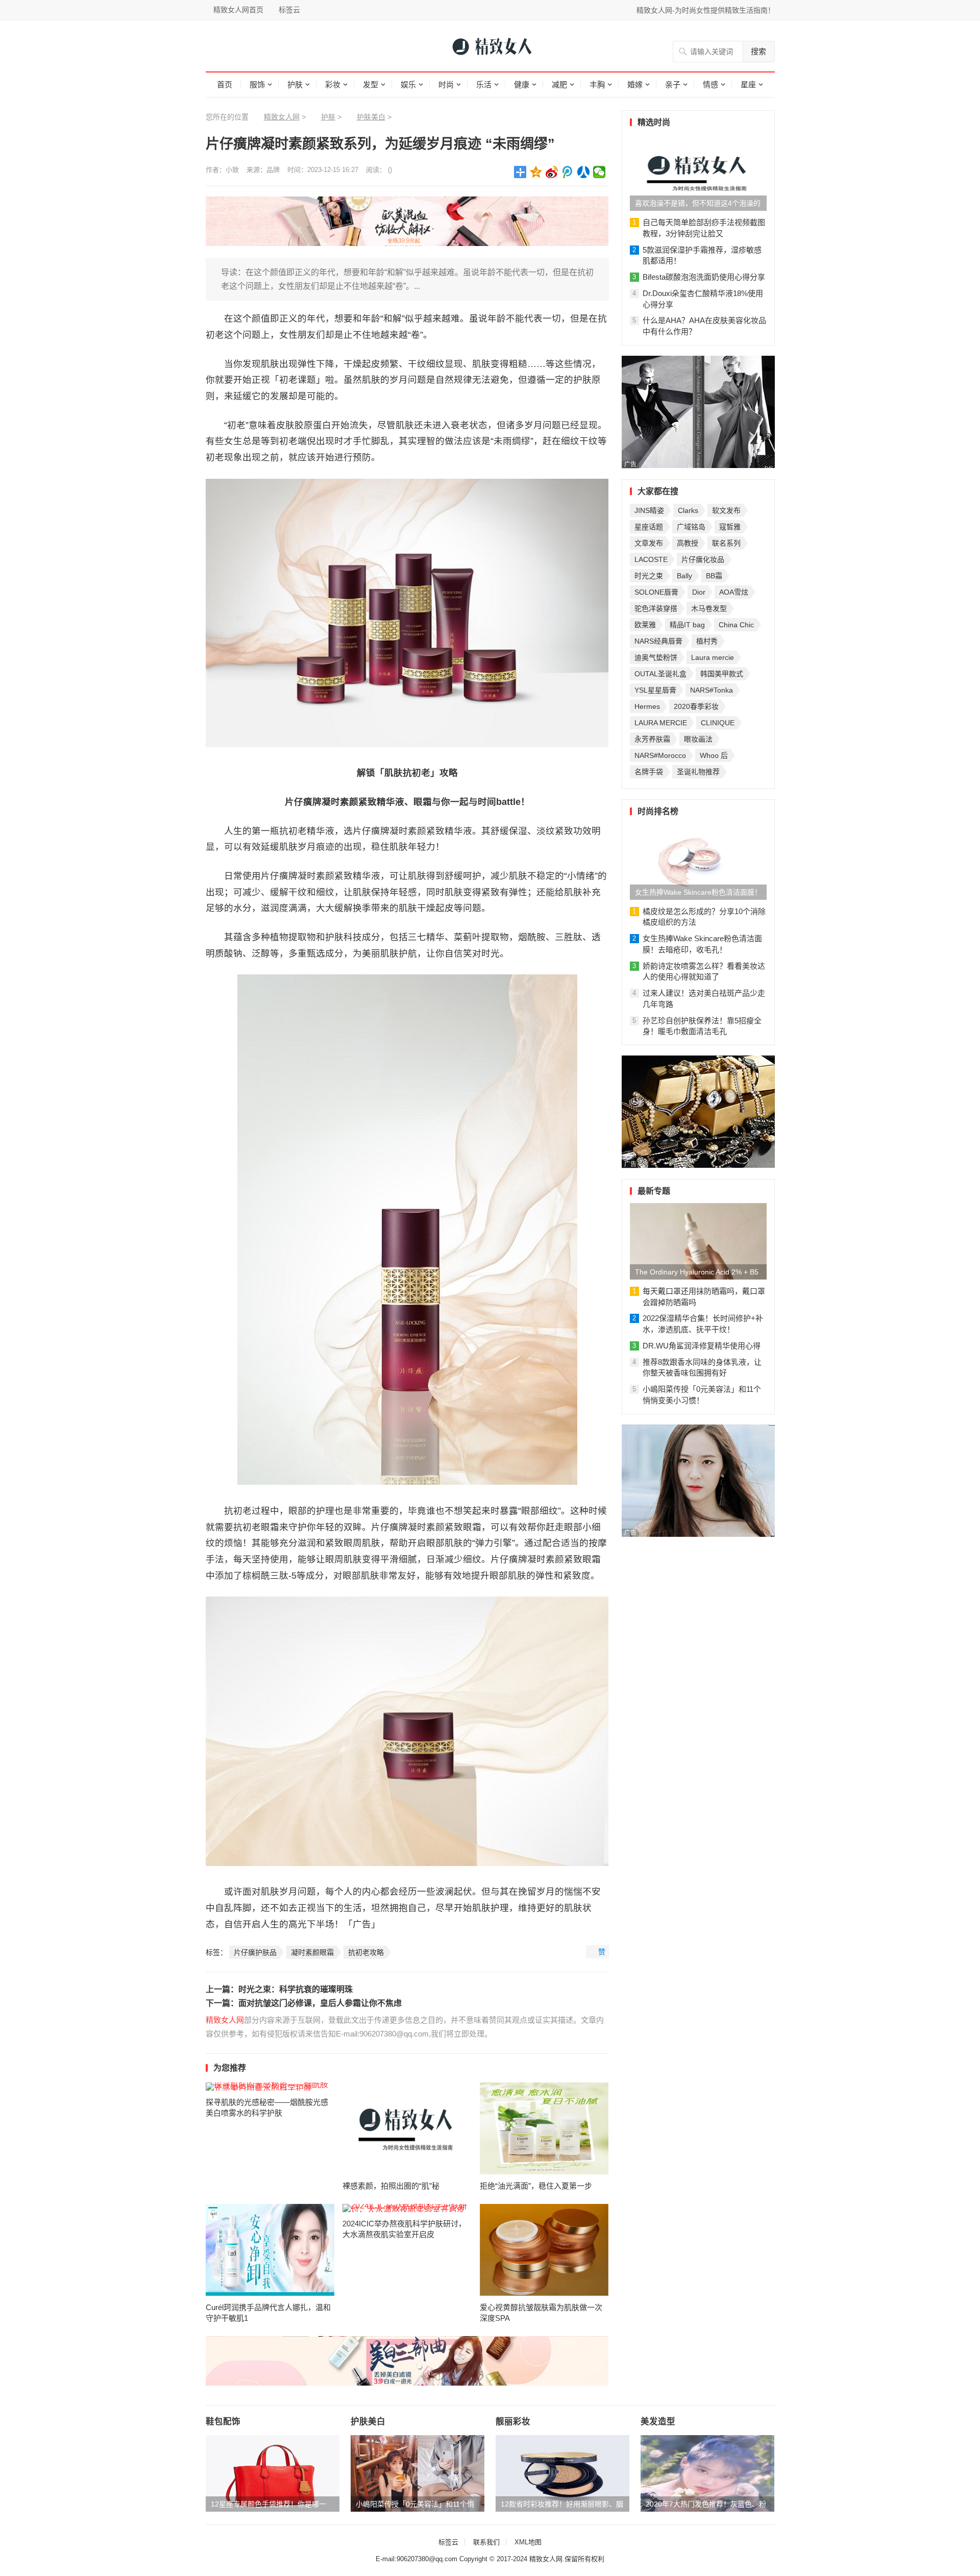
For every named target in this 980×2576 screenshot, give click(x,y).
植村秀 (707, 641)
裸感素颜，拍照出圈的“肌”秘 (391, 2186)
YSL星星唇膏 (655, 690)
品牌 (273, 170)
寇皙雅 (730, 527)
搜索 (758, 51)
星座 (748, 84)
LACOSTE (651, 559)
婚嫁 (635, 84)
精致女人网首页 (238, 10)
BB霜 (714, 576)
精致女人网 (282, 117)
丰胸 (597, 84)
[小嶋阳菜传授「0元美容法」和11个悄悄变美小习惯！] (418, 2473)
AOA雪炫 (734, 592)
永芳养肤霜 (652, 739)
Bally (684, 576)
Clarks (688, 510)
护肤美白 (371, 117)
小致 (232, 170)
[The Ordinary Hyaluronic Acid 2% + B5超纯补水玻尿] (698, 1241)
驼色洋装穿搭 (656, 608)
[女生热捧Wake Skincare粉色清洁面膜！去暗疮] (698, 862)
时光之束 (649, 576)
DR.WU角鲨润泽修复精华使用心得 (702, 1346)
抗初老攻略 (366, 1952)
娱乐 (408, 84)
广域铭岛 (691, 527)
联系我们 (486, 2542)
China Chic (736, 625)
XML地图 (528, 2542)
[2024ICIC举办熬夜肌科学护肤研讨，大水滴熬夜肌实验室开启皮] (407, 2208)
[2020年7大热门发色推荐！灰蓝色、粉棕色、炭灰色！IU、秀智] (707, 2473)
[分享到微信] (599, 172)
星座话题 (649, 527)
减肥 (559, 84)
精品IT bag (687, 625)
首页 (225, 84)
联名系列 (726, 543)
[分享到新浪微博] (552, 172)
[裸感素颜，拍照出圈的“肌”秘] (407, 2128)
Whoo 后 (714, 755)
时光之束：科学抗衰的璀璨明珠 (296, 1989)
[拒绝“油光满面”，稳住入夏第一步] (544, 2128)
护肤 (295, 84)
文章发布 (649, 543)
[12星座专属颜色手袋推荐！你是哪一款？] (273, 2473)
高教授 (688, 543)
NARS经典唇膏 (658, 641)
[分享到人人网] (584, 172)
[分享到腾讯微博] (568, 172)
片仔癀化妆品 (703, 559)
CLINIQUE (718, 723)
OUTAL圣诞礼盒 (660, 674)
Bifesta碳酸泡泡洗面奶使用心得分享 (704, 277)
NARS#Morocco (660, 755)
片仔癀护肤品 (255, 1952)
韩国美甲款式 (722, 674)
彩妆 (333, 84)
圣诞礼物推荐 (698, 772)
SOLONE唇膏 (656, 592)
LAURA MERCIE (661, 723)
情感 (710, 84)
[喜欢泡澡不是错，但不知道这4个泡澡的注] (698, 173)
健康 (522, 84)
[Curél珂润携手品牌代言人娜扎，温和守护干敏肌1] (270, 2250)
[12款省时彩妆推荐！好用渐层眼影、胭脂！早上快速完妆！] (562, 2473)
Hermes (647, 706)
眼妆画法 (698, 739)
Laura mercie (713, 657)
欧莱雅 (645, 625)
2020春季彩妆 (696, 706)
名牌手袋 (649, 772)
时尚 (446, 84)
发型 (371, 84)
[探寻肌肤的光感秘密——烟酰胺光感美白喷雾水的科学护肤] (270, 2087)
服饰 (257, 84)
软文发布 (726, 510)
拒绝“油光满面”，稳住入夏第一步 (536, 2186)
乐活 (484, 84)
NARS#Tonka (712, 690)
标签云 (289, 10)
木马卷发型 (709, 608)
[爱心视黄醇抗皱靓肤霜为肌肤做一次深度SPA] (544, 2250)
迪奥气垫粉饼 (656, 657)
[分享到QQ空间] (536, 172)
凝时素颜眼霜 (312, 1952)
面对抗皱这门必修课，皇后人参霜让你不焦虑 (320, 2003)
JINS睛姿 (649, 510)
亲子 (673, 84)
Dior (699, 592)
